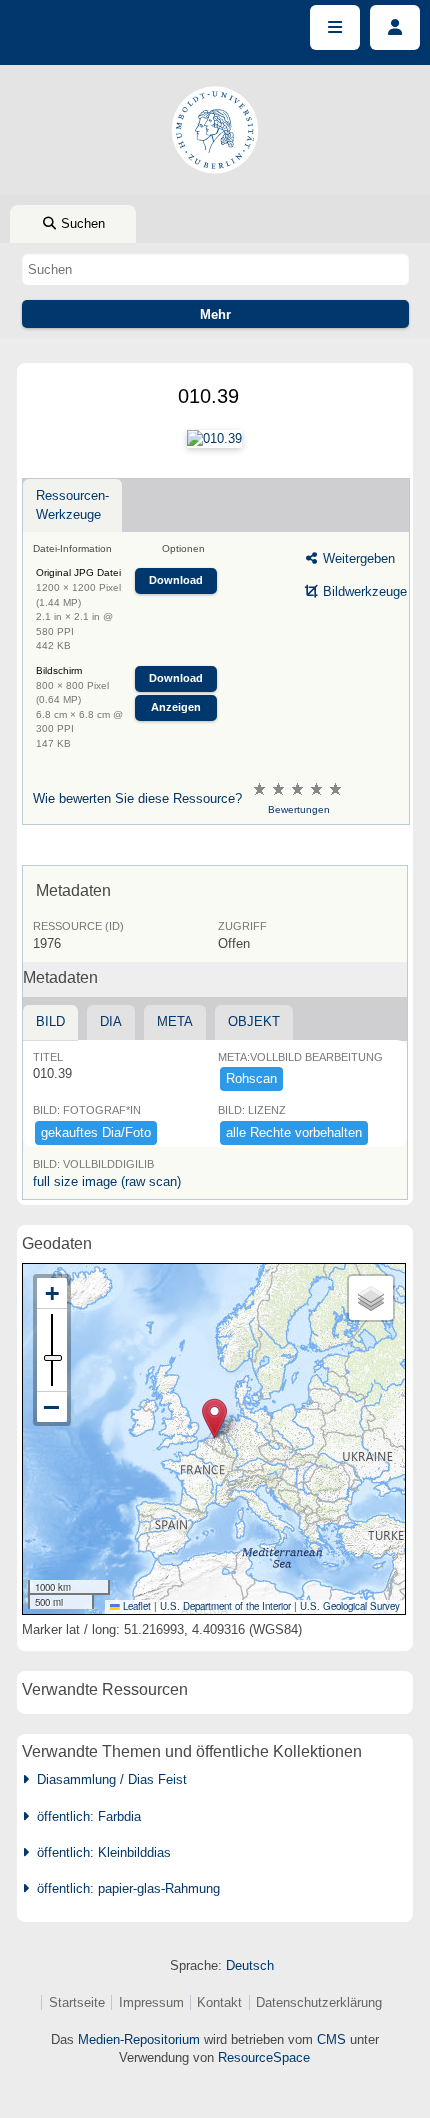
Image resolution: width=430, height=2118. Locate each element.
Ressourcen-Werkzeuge (72, 504)
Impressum (151, 2002)
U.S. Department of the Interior (225, 1606)
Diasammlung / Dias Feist (108, 1779)
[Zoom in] (52, 1293)
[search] (215, 269)
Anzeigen (176, 707)
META (175, 1021)
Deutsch (250, 1965)
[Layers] (371, 1298)
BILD (50, 1021)
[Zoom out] (52, 1407)
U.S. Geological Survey (350, 1606)
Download (176, 580)
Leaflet (135, 1606)
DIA (111, 1021)
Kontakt (219, 2002)
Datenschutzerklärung (319, 2002)
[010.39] (214, 439)
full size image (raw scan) (107, 1181)
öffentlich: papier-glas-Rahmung (124, 1888)
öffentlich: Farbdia (85, 1816)
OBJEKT (254, 1021)
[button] (214, 1418)
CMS (331, 2039)
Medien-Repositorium (139, 2039)
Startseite (77, 2002)
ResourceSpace (264, 2057)
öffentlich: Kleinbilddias (100, 1852)
